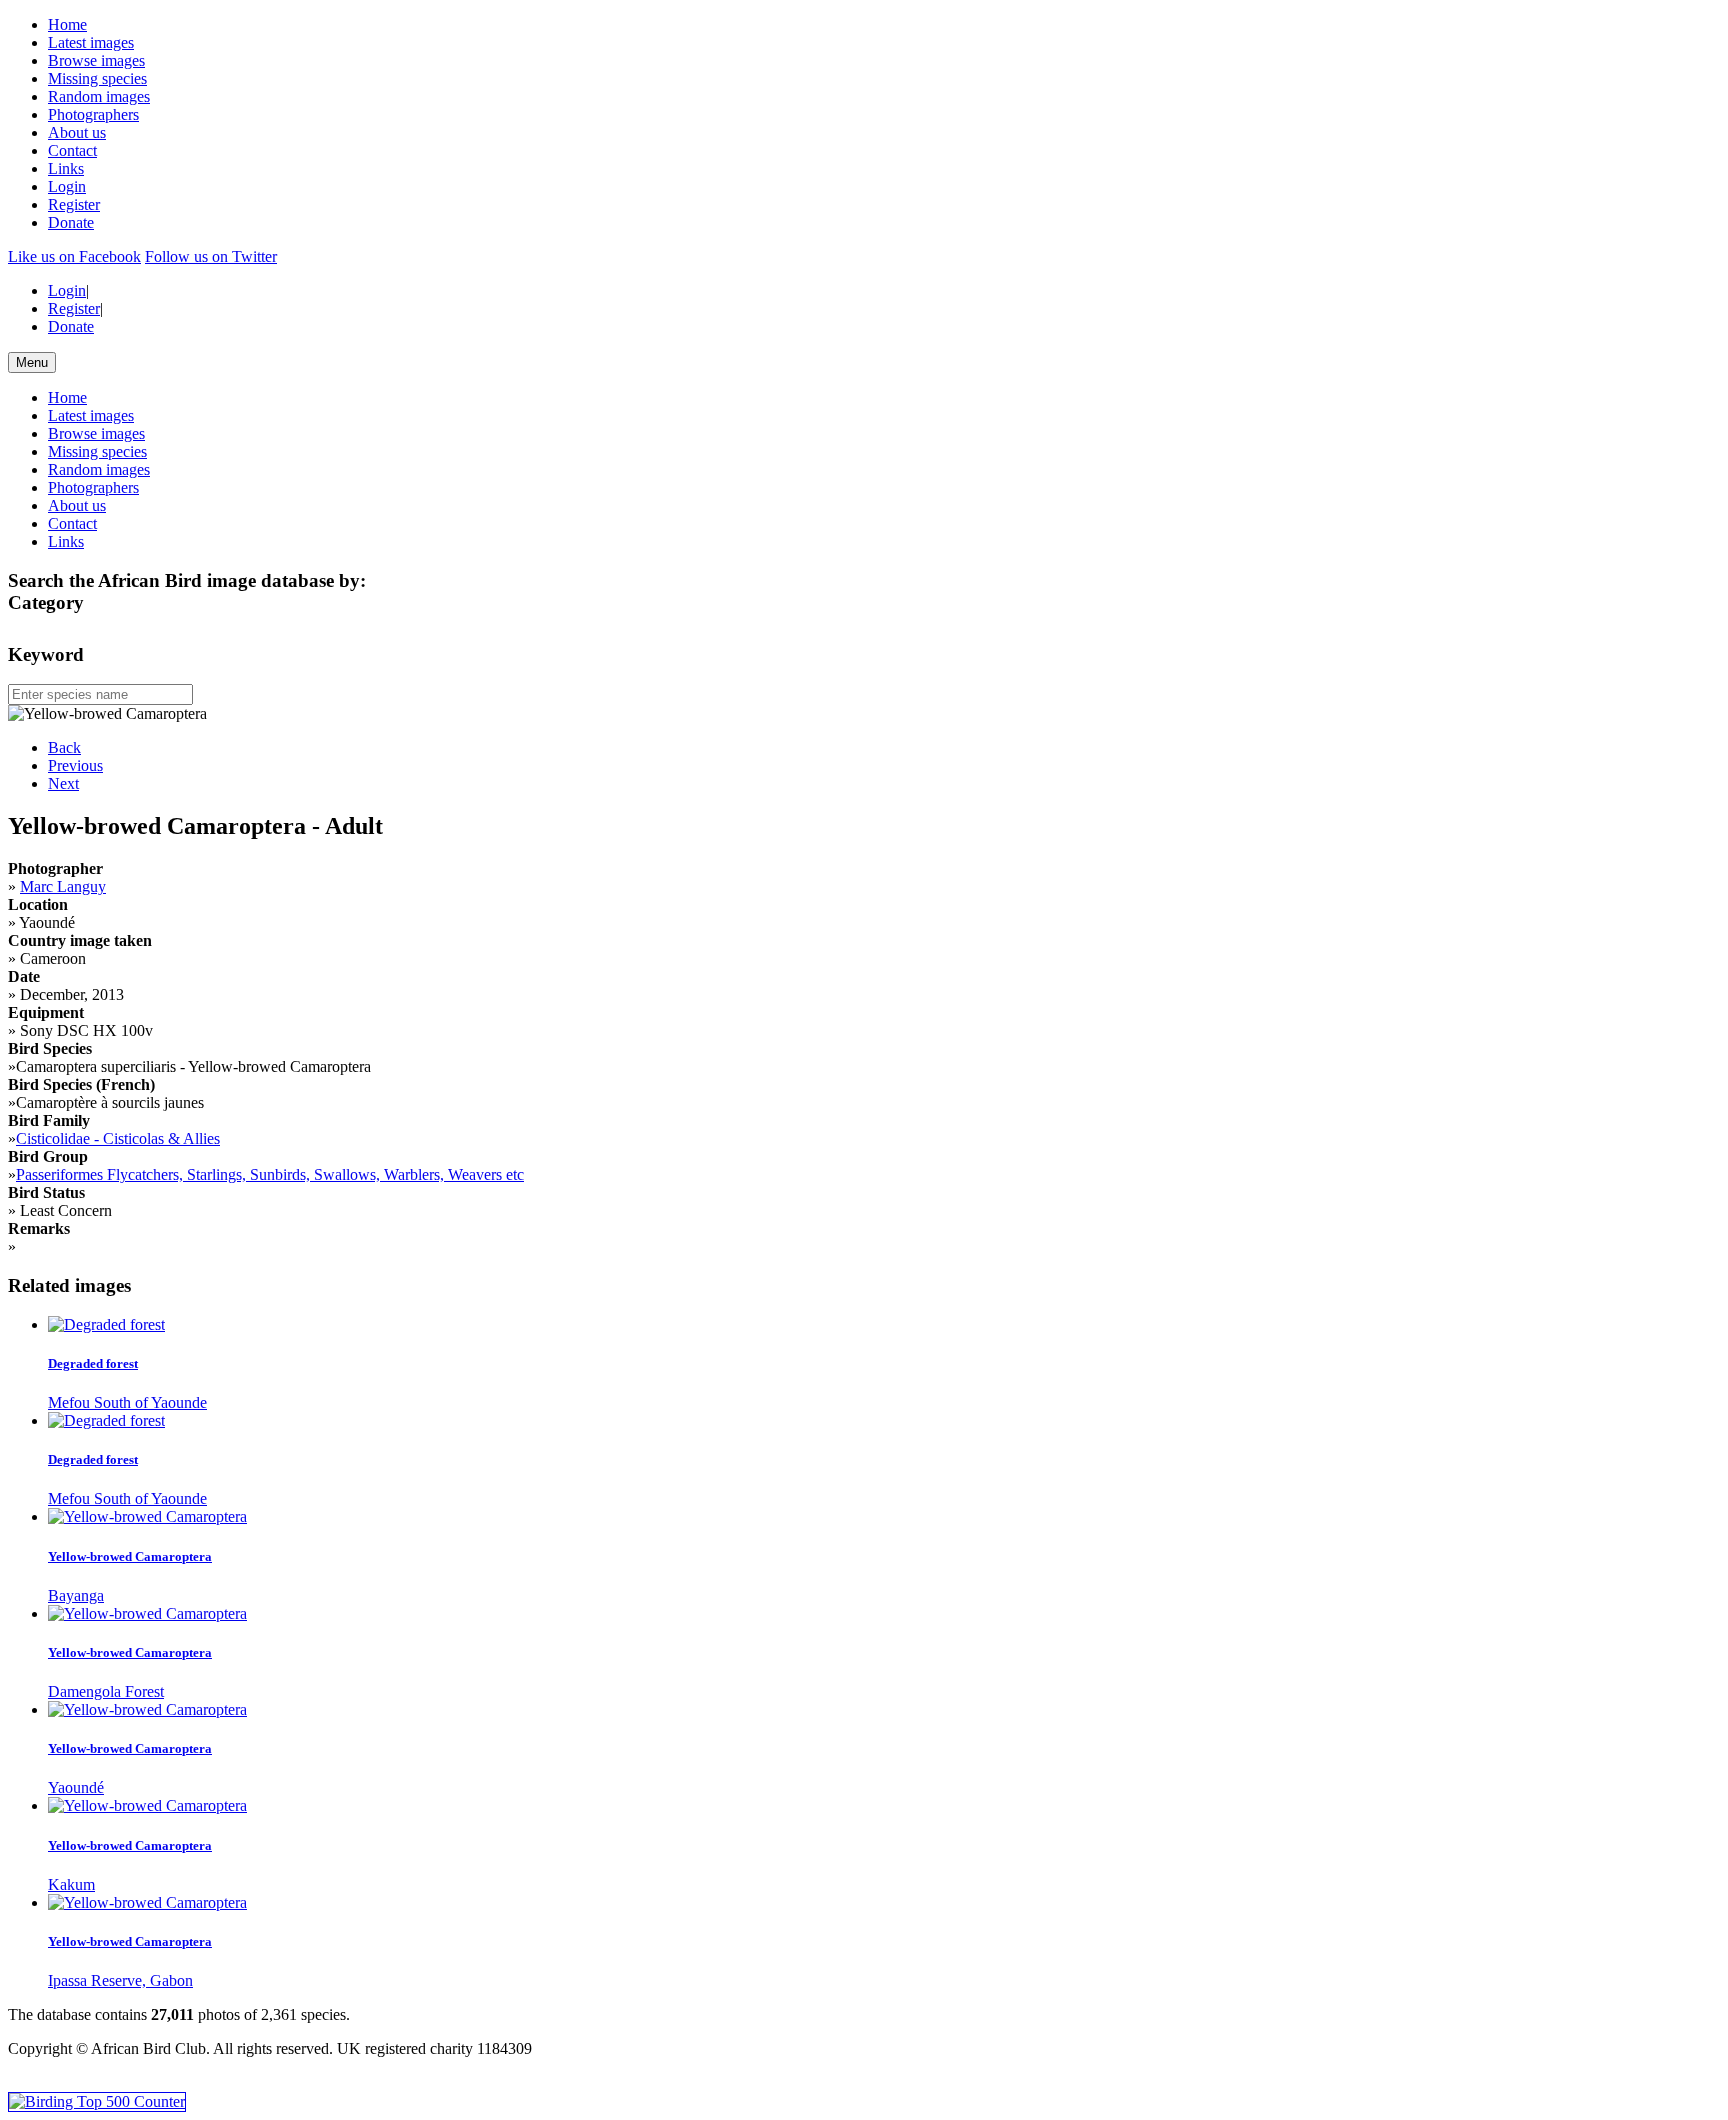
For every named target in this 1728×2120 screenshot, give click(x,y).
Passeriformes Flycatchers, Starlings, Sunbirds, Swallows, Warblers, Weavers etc (270, 1174)
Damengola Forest (106, 1691)
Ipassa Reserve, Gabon (120, 1980)
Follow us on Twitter (211, 256)
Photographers (93, 114)
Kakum (71, 1884)
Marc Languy (63, 886)
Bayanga (76, 1595)
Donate (71, 222)
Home (67, 24)
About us (77, 132)
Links (66, 168)
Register (74, 204)
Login (67, 186)
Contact (72, 150)
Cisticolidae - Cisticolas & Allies (118, 1138)
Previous (75, 765)
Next (63, 783)
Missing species (97, 78)
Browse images (96, 60)
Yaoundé (76, 1787)
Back (64, 747)
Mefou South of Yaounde (127, 1402)
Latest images (91, 42)
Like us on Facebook (74, 256)
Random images (99, 96)
